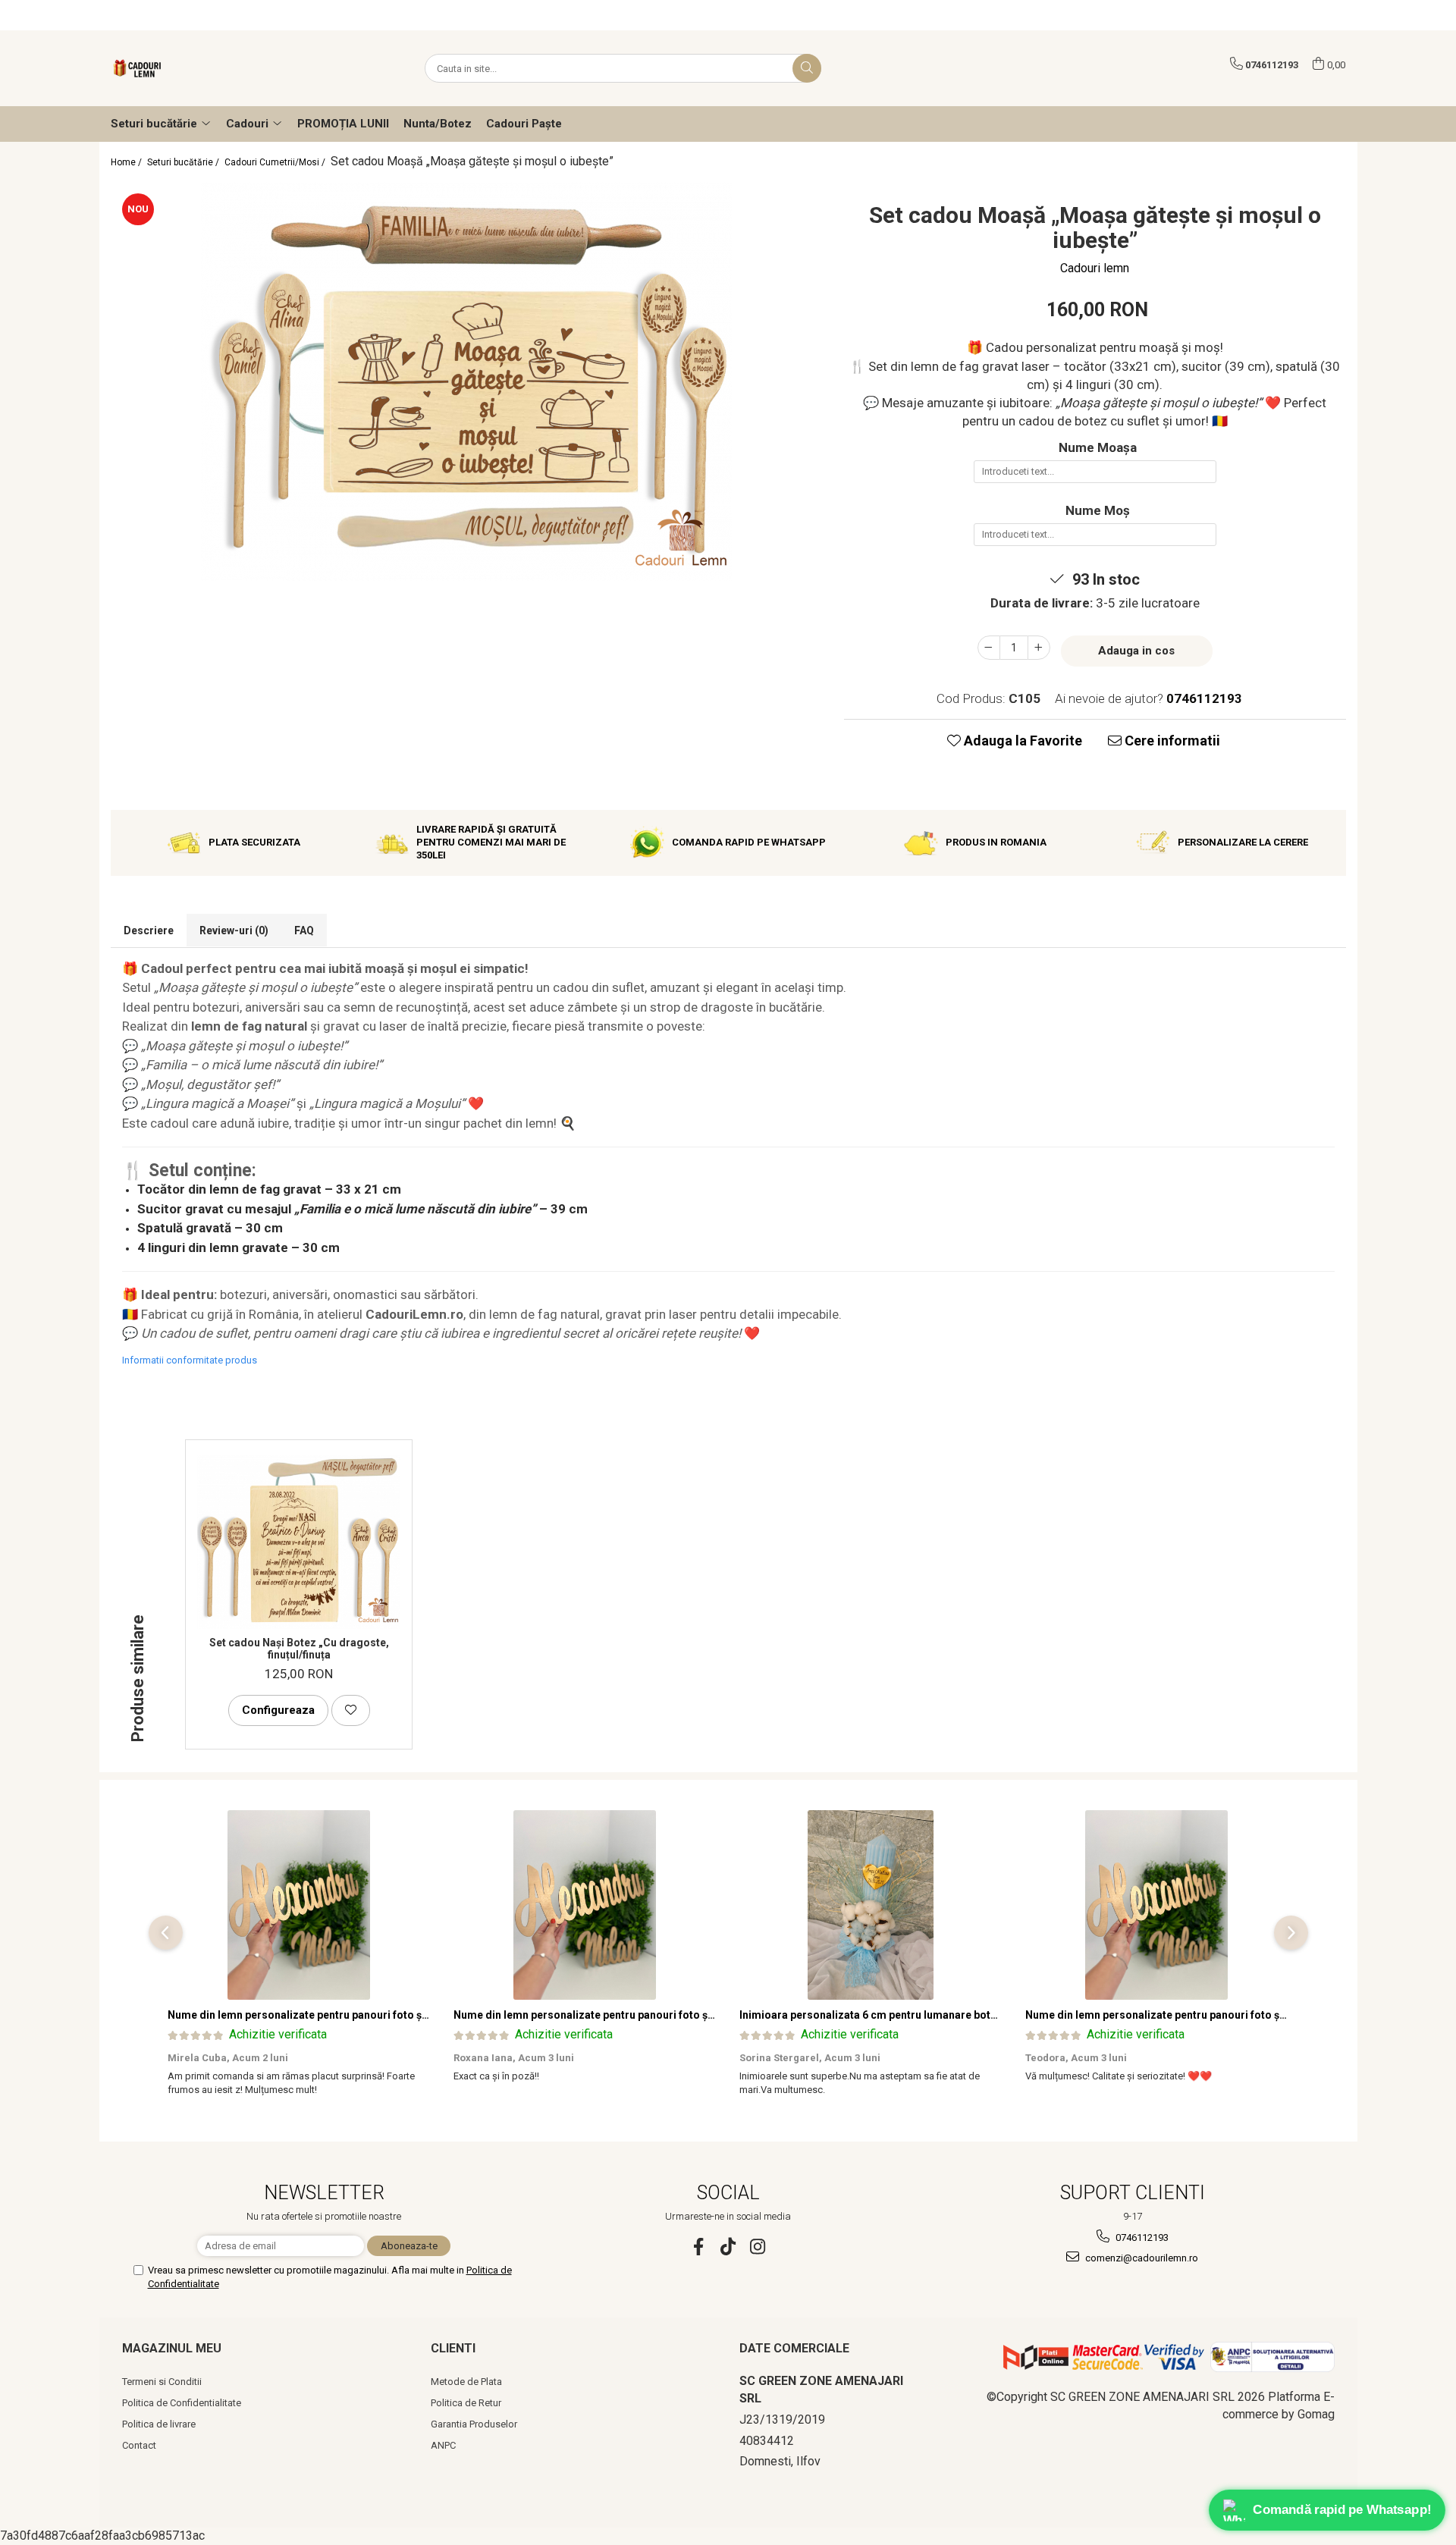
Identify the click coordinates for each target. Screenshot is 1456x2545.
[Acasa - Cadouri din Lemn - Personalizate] (187, 68)
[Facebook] (699, 2247)
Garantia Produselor (474, 2424)
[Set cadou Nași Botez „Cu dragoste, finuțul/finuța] (299, 1542)
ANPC (443, 2445)
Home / (127, 162)
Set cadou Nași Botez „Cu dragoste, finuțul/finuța (299, 1649)
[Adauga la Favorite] (351, 1710)
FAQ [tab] (304, 930)
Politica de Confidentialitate (182, 2403)
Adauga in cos (1136, 651)
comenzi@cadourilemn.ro (1141, 2258)
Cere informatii (1171, 741)
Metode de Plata (466, 2382)
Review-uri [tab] (234, 930)
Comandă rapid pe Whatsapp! (1342, 2509)
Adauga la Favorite (1021, 741)
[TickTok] (728, 2247)
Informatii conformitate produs (190, 1360)
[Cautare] (807, 68)
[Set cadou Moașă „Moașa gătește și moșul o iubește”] (466, 381)
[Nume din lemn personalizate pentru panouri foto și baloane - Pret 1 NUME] (299, 1905)
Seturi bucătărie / (184, 162)
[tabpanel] (466, 381)
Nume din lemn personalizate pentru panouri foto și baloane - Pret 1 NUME (354, 2015)
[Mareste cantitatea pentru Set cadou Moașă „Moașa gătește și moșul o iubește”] (1039, 648)
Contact (139, 2445)
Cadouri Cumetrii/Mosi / (276, 162)
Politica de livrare (159, 2424)
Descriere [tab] (149, 930)
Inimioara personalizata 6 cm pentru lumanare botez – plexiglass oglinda (923, 2015)
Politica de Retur (466, 2403)
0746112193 (1141, 2237)
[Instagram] (758, 2247)
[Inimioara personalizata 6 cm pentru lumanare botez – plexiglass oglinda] (871, 1905)
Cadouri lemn (1095, 268)
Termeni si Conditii (162, 2382)
